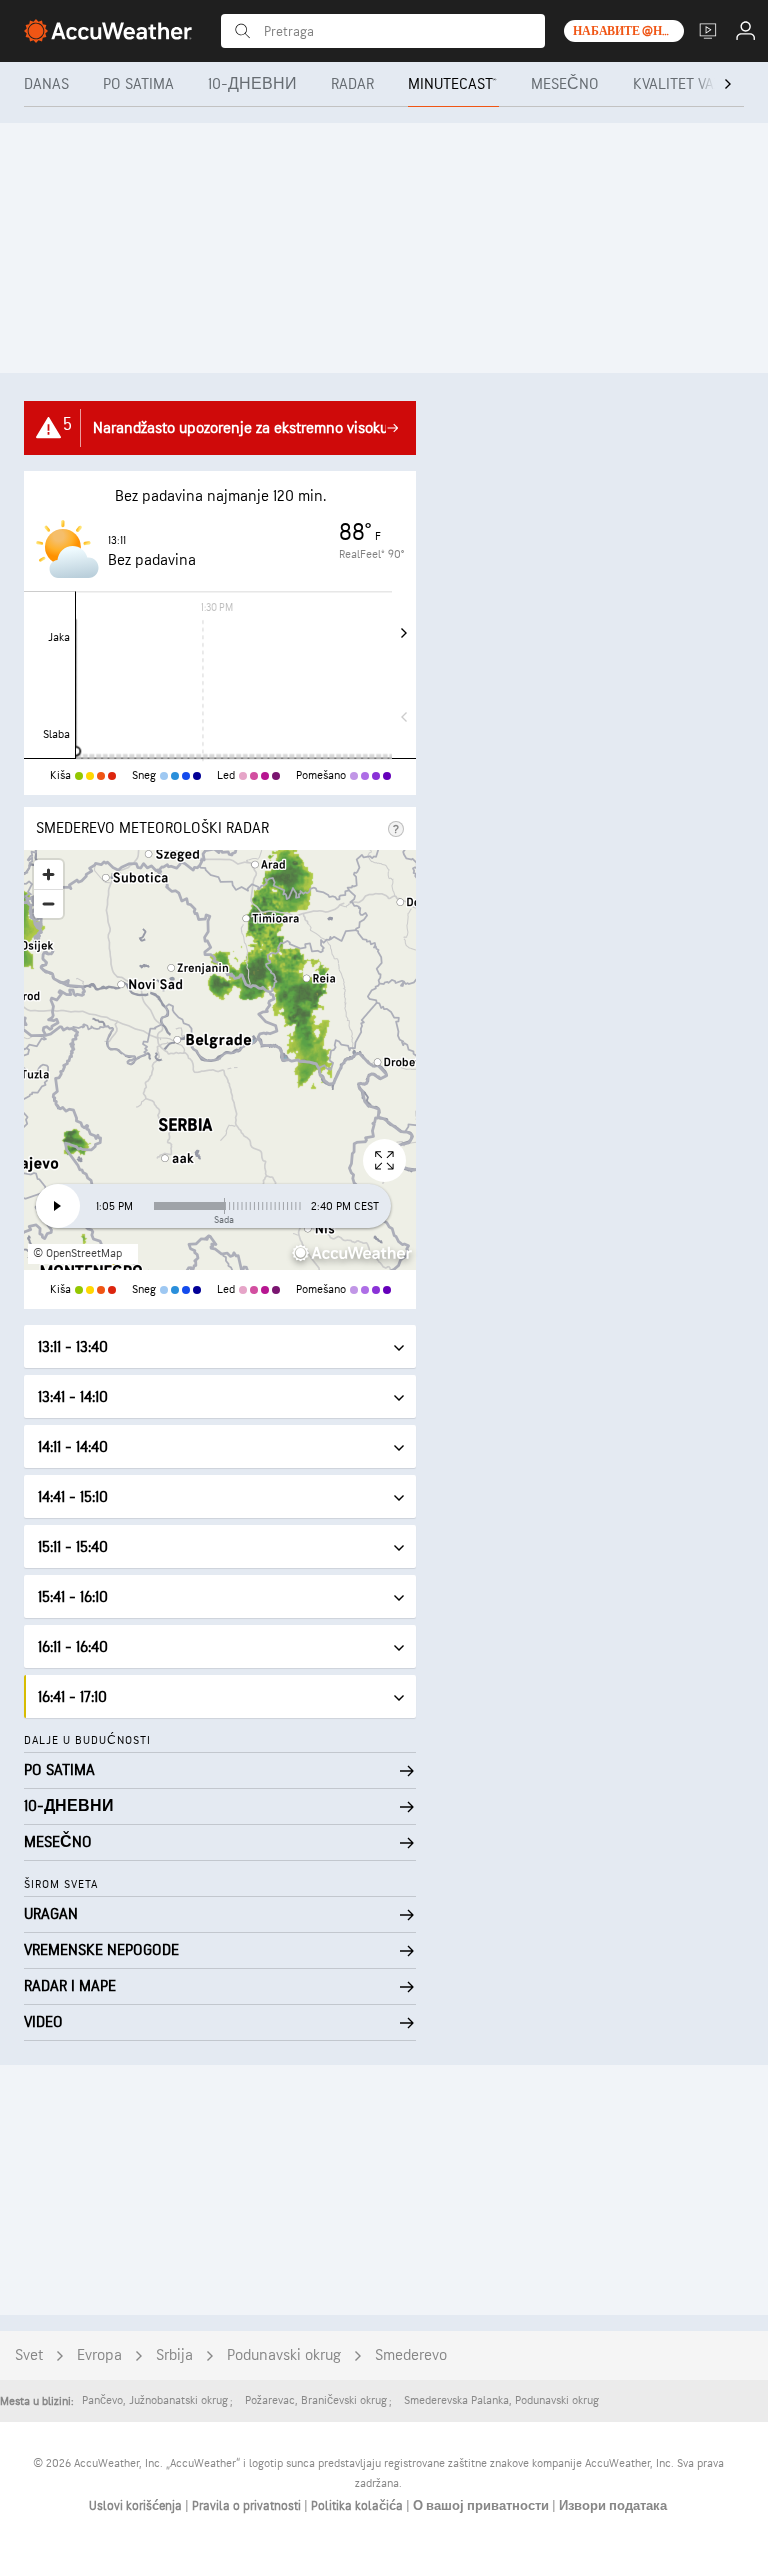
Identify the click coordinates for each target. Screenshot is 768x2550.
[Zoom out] (48, 903)
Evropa (99, 2355)
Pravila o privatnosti (248, 2506)
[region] (220, 1060)
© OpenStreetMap (77, 1253)
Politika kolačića (358, 2506)
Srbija (174, 2355)
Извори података (613, 2506)
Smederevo (411, 2355)
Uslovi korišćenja (137, 2506)
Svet (29, 2355)
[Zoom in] (48, 874)
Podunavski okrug (284, 2355)
